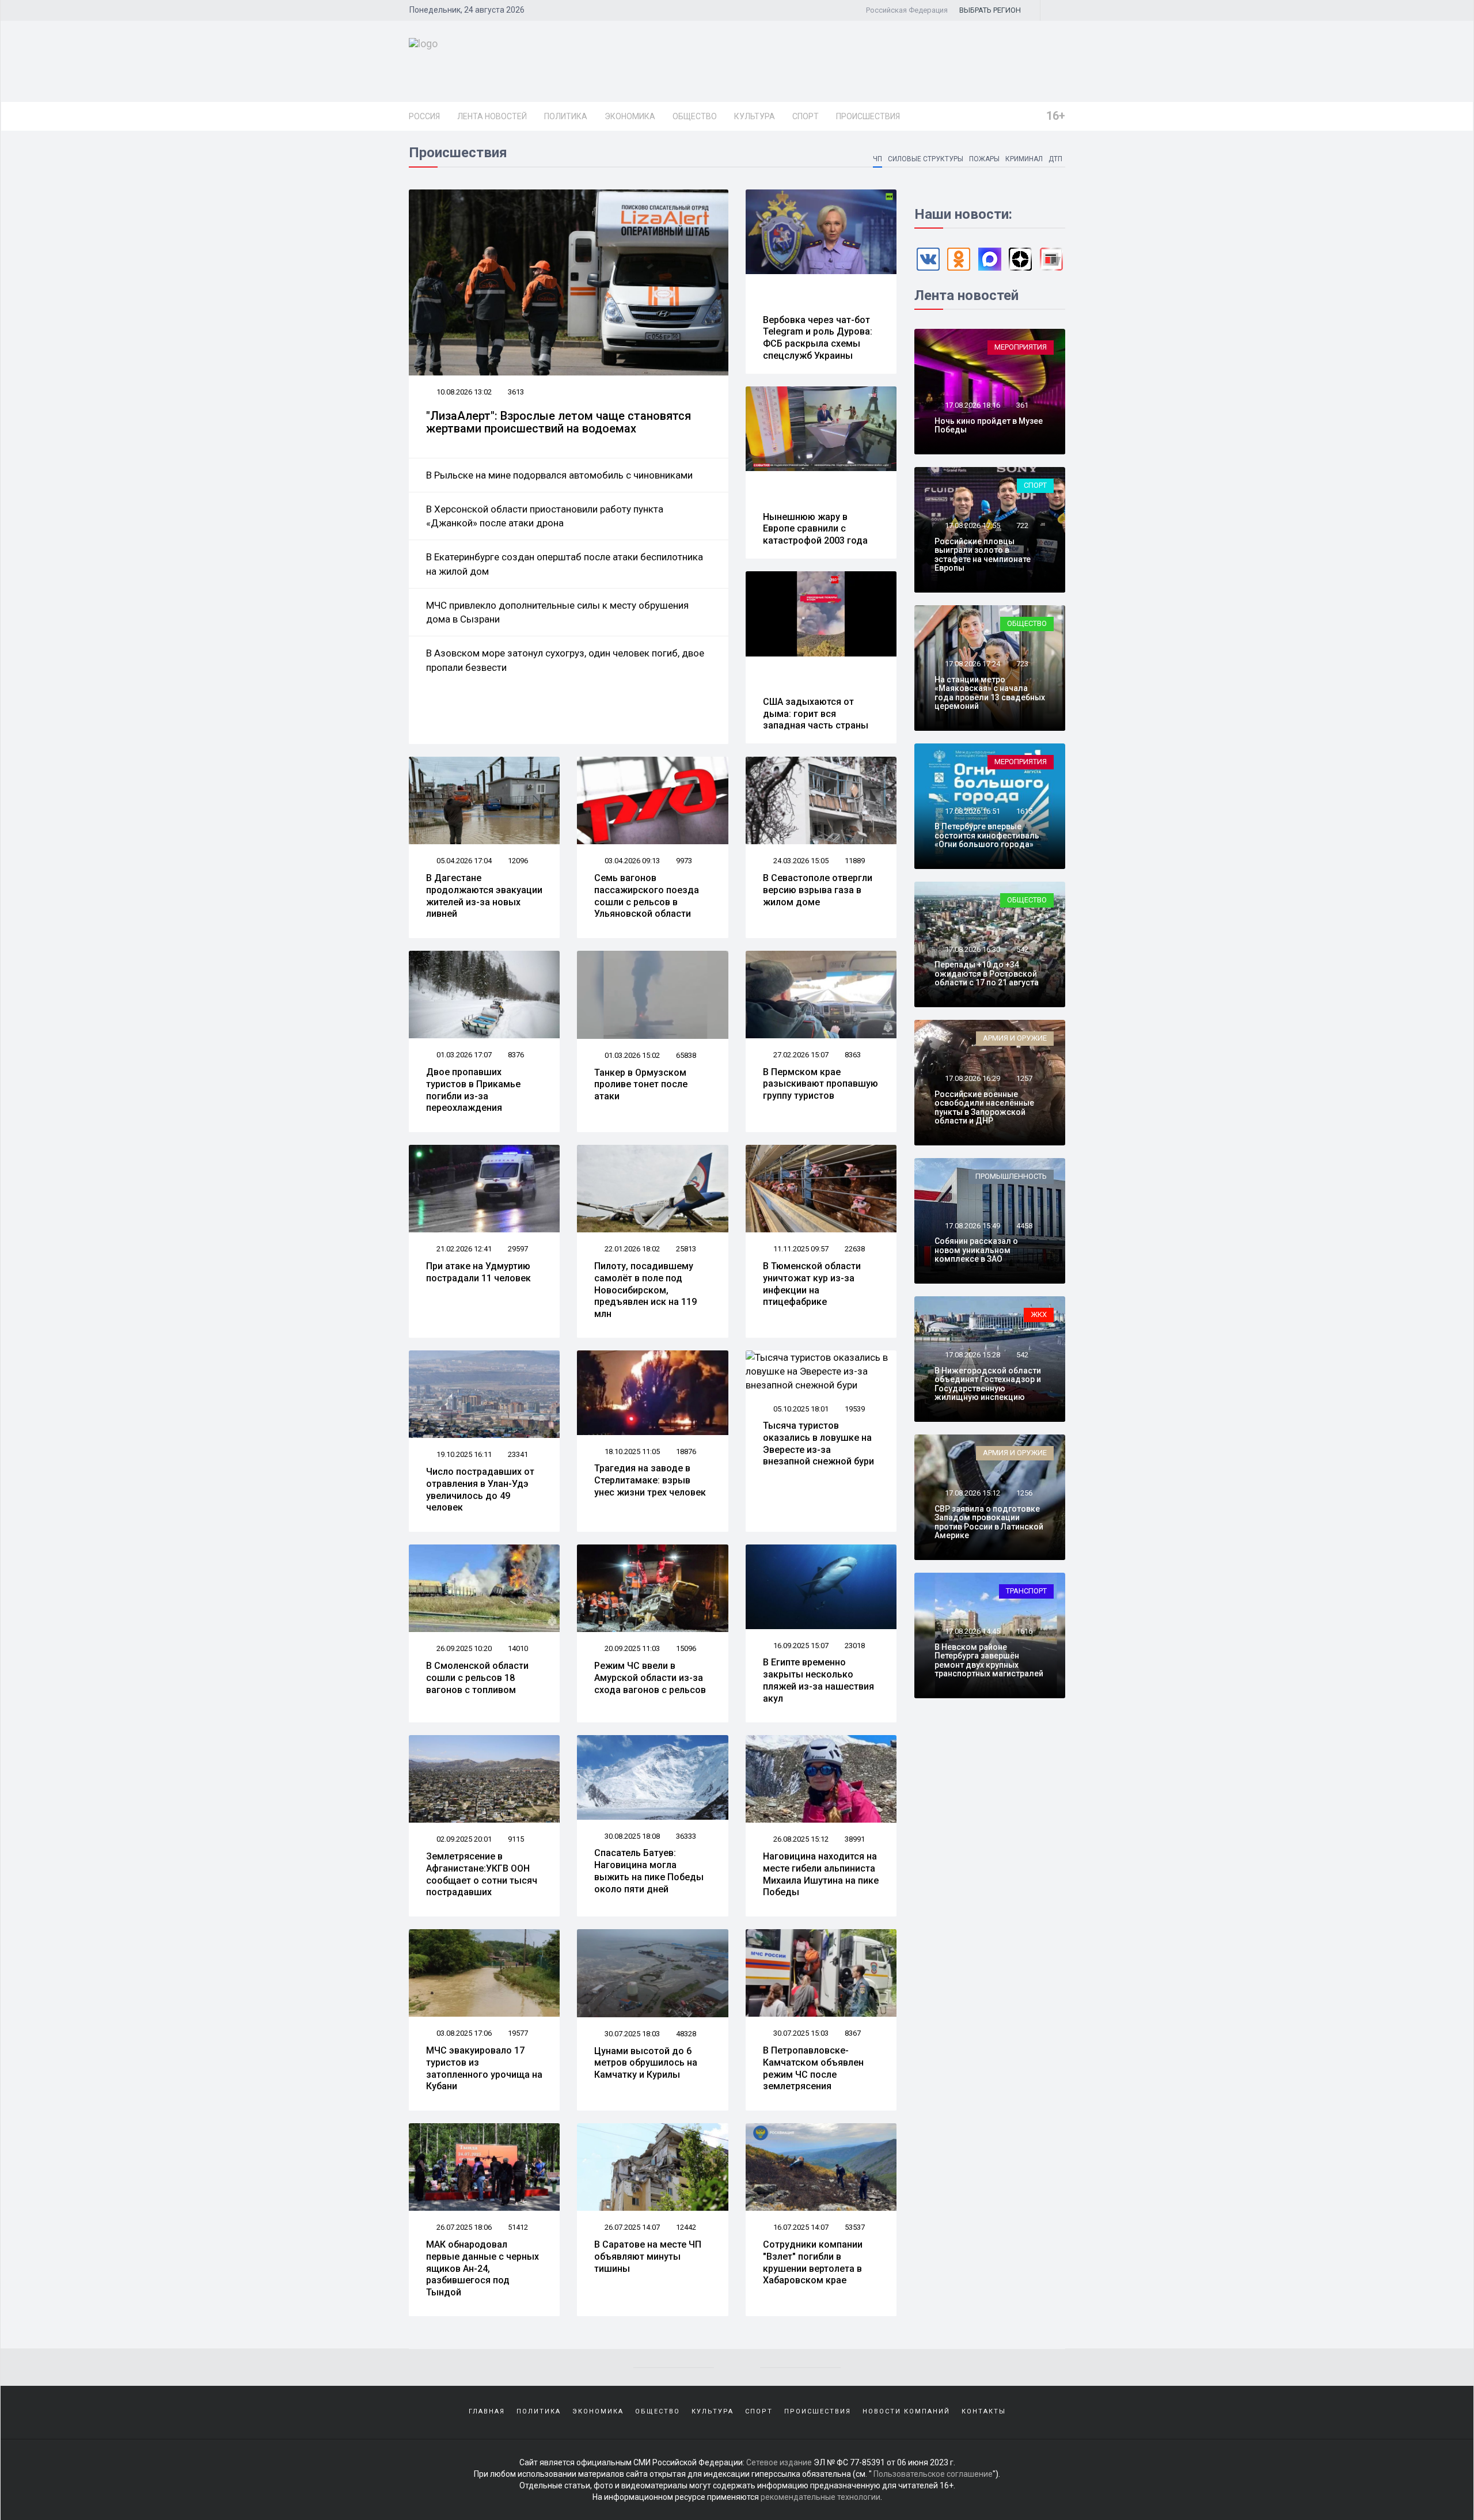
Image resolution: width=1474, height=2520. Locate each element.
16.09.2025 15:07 (800, 1646)
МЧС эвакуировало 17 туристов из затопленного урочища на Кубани (484, 2068)
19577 (518, 2033)
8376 (516, 1055)
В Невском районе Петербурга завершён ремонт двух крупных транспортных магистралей (989, 1660)
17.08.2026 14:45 (972, 1631)
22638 (855, 1249)
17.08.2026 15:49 (972, 1226)
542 (1022, 949)
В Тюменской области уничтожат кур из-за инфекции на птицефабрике (812, 1284)
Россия (424, 116)
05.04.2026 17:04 (463, 861)
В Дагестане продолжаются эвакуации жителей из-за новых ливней (484, 896)
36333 (686, 1836)
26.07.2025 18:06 (463, 2227)
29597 (518, 1249)
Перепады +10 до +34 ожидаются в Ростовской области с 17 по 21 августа (987, 974)
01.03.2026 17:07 (463, 1055)
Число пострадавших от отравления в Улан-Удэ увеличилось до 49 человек (480, 1489)
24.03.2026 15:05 (800, 861)
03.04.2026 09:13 (631, 861)
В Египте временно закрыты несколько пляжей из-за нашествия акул (818, 1680)
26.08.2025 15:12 (800, 1839)
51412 (518, 2227)
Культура (755, 116)
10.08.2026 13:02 (463, 392)
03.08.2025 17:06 (463, 2033)
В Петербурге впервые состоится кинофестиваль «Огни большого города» (987, 835)
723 (1022, 664)
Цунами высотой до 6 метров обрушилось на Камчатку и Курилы (646, 2063)
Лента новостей (492, 116)
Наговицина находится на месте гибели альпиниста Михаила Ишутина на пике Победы (821, 1874)
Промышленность (1011, 1176)
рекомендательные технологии (820, 2497)
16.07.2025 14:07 (800, 2227)
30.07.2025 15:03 (800, 2033)
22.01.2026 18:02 (631, 1249)
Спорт (806, 116)
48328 (686, 2034)
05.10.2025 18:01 (800, 1409)
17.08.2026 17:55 (972, 525)
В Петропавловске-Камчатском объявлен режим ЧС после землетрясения (813, 2068)
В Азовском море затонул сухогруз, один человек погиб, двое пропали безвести (565, 660)
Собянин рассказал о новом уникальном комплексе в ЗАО (976, 1250)
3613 (516, 392)
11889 (855, 861)
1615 (1024, 811)
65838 (686, 1055)
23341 (518, 1454)
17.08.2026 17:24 (972, 664)
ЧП (877, 159)
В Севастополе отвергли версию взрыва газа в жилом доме (818, 890)
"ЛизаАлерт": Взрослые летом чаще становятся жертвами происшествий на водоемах (559, 422)
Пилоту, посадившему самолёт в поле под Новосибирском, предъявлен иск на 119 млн (645, 1290)
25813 (686, 1249)
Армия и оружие (1015, 1038)
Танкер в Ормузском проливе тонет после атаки (641, 1085)
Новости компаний (906, 2411)
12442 (686, 2227)
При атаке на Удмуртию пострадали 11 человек (478, 1272)
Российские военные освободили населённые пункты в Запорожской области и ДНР (984, 1107)
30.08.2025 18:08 (631, 1836)
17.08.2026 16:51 (972, 811)
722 (1022, 525)
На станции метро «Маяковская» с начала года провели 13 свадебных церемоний (990, 693)
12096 (518, 861)
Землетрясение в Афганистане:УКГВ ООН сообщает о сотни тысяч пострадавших (482, 1874)
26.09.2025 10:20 (463, 1648)
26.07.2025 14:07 (631, 2227)
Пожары (984, 159)
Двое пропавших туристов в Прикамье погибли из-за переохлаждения (473, 1090)
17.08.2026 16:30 (972, 949)
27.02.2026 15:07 (800, 1055)
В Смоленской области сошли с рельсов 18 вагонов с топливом (477, 1678)
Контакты (984, 2411)
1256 (1024, 1493)
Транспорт (1026, 1591)
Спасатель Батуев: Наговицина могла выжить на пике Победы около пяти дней (649, 1871)
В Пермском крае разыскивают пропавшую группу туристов (820, 1084)
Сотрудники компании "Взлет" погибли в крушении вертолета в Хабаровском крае (813, 2262)
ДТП (1055, 159)
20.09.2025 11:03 (631, 1648)
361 (1022, 405)
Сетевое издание (779, 2462)
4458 (1024, 1226)
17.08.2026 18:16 (972, 405)
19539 (855, 1409)
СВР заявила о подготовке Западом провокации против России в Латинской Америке (989, 1522)
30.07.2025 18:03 (631, 2034)
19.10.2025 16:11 (463, 1454)
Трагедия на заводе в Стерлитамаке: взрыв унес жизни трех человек (650, 1480)
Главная (487, 2411)
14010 (518, 1648)
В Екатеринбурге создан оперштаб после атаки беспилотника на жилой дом (565, 564)
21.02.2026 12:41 (463, 1249)
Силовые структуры (926, 159)
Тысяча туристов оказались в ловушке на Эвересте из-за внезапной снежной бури (818, 1443)
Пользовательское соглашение (933, 2474)
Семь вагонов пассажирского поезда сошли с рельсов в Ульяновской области (647, 896)
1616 (1024, 1631)
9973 (684, 861)
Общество (695, 116)
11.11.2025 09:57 (800, 1249)
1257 (1024, 1078)
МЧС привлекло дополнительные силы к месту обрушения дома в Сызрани (557, 612)
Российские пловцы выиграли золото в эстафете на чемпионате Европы (983, 555)
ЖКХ (1039, 1314)
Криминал (1024, 159)
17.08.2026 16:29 (972, 1078)
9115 (516, 1839)
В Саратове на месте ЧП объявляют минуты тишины (648, 2257)
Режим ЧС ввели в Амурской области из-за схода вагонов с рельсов (650, 1678)
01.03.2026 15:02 (631, 1055)
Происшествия (868, 116)
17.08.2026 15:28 (972, 1355)
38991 (855, 1839)
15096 (686, 1648)
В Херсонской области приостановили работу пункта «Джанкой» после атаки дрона (545, 516)
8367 (853, 2033)
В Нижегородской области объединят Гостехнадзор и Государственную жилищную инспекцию (988, 1384)
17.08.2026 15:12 (972, 1493)
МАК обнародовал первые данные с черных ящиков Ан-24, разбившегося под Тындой (483, 2268)
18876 (686, 1451)
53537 (855, 2227)
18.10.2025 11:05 (631, 1451)
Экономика (630, 116)
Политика (566, 116)
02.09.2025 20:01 (463, 1839)
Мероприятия (1021, 347)
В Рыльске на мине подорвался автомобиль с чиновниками (559, 475)
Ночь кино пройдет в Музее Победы (989, 425)
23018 (855, 1646)
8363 (853, 1055)
